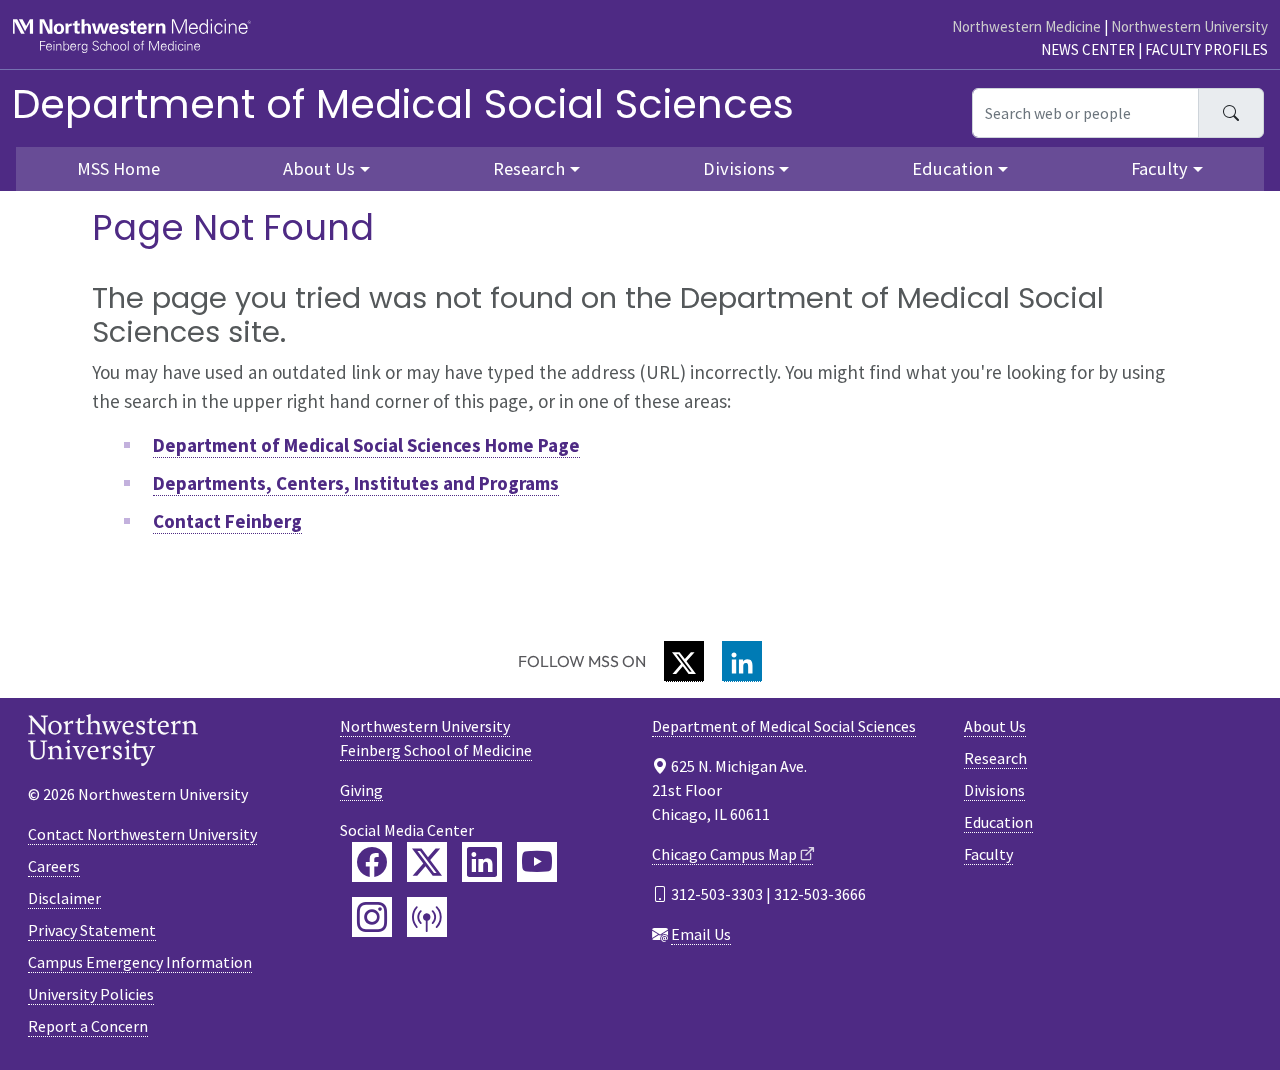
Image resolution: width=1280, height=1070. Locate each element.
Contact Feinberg (227, 521)
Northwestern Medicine (1026, 26)
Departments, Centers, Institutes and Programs (356, 483)
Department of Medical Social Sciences (403, 104)
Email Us (701, 934)
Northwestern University (1189, 26)
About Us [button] (319, 168)
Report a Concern (88, 1026)
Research (995, 758)
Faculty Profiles (1206, 49)
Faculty (988, 854)
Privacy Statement (92, 930)
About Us (995, 726)
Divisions (994, 790)
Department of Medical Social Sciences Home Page (366, 445)
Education (998, 822)
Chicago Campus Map (724, 854)
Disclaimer (64, 898)
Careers (54, 866)
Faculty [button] (1159, 168)
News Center (1088, 49)
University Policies (91, 994)
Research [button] (529, 168)
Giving (361, 790)
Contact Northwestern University (142, 834)
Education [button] (952, 168)
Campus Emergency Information (140, 962)
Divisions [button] (739, 168)
